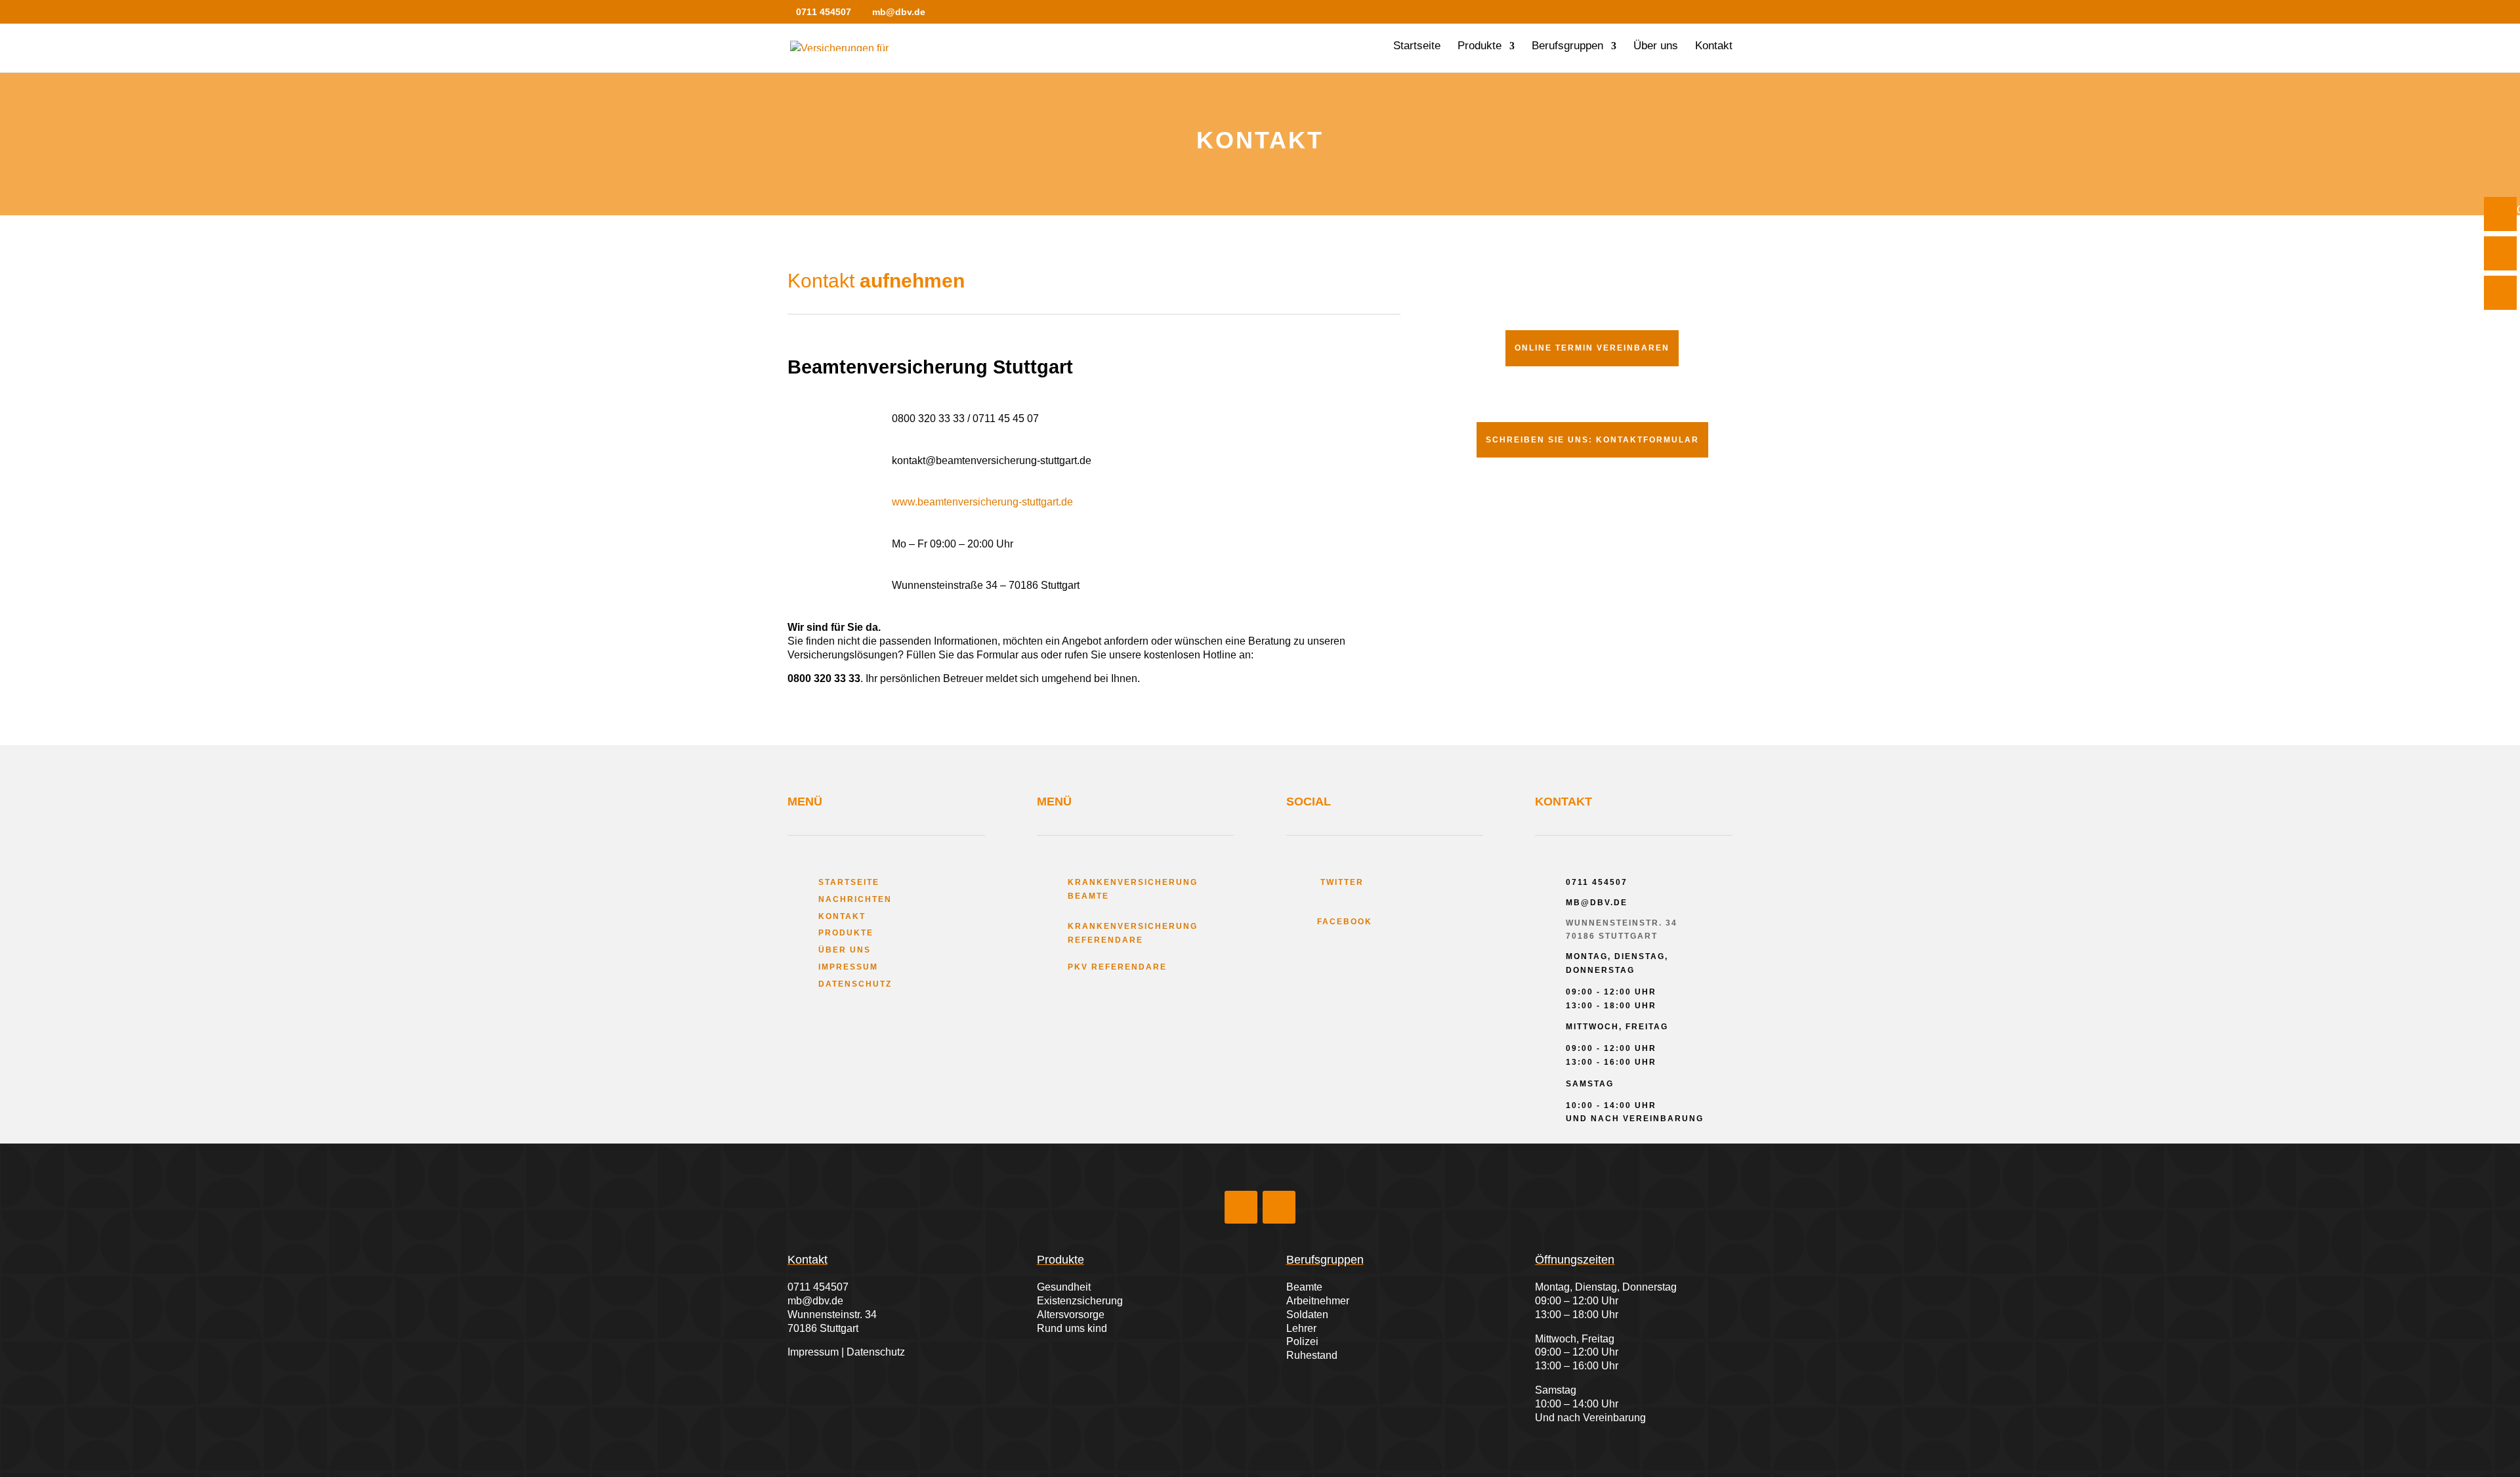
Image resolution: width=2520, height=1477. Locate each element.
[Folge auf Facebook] (1241, 1207)
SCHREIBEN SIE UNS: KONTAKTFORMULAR (1592, 440)
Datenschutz (855, 984)
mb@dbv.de (815, 1301)
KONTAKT (842, 916)
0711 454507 (818, 1287)
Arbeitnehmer (1318, 1301)
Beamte (1304, 1287)
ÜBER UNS (845, 950)
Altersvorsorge (1071, 1315)
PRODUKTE (846, 933)
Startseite (1417, 47)
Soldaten (1307, 1315)
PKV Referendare (1117, 967)
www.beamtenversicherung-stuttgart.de (982, 502)
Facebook (1345, 922)
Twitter (1340, 882)
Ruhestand (1312, 1355)
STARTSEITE (849, 882)
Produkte (1480, 47)
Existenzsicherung (1080, 1301)
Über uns (1656, 47)
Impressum (848, 967)
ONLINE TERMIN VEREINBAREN (1592, 348)
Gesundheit (1064, 1287)
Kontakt (1714, 47)
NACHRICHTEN (855, 899)
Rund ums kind (1072, 1328)
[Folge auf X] (1279, 1207)
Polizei (1302, 1341)
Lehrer (1301, 1328)
